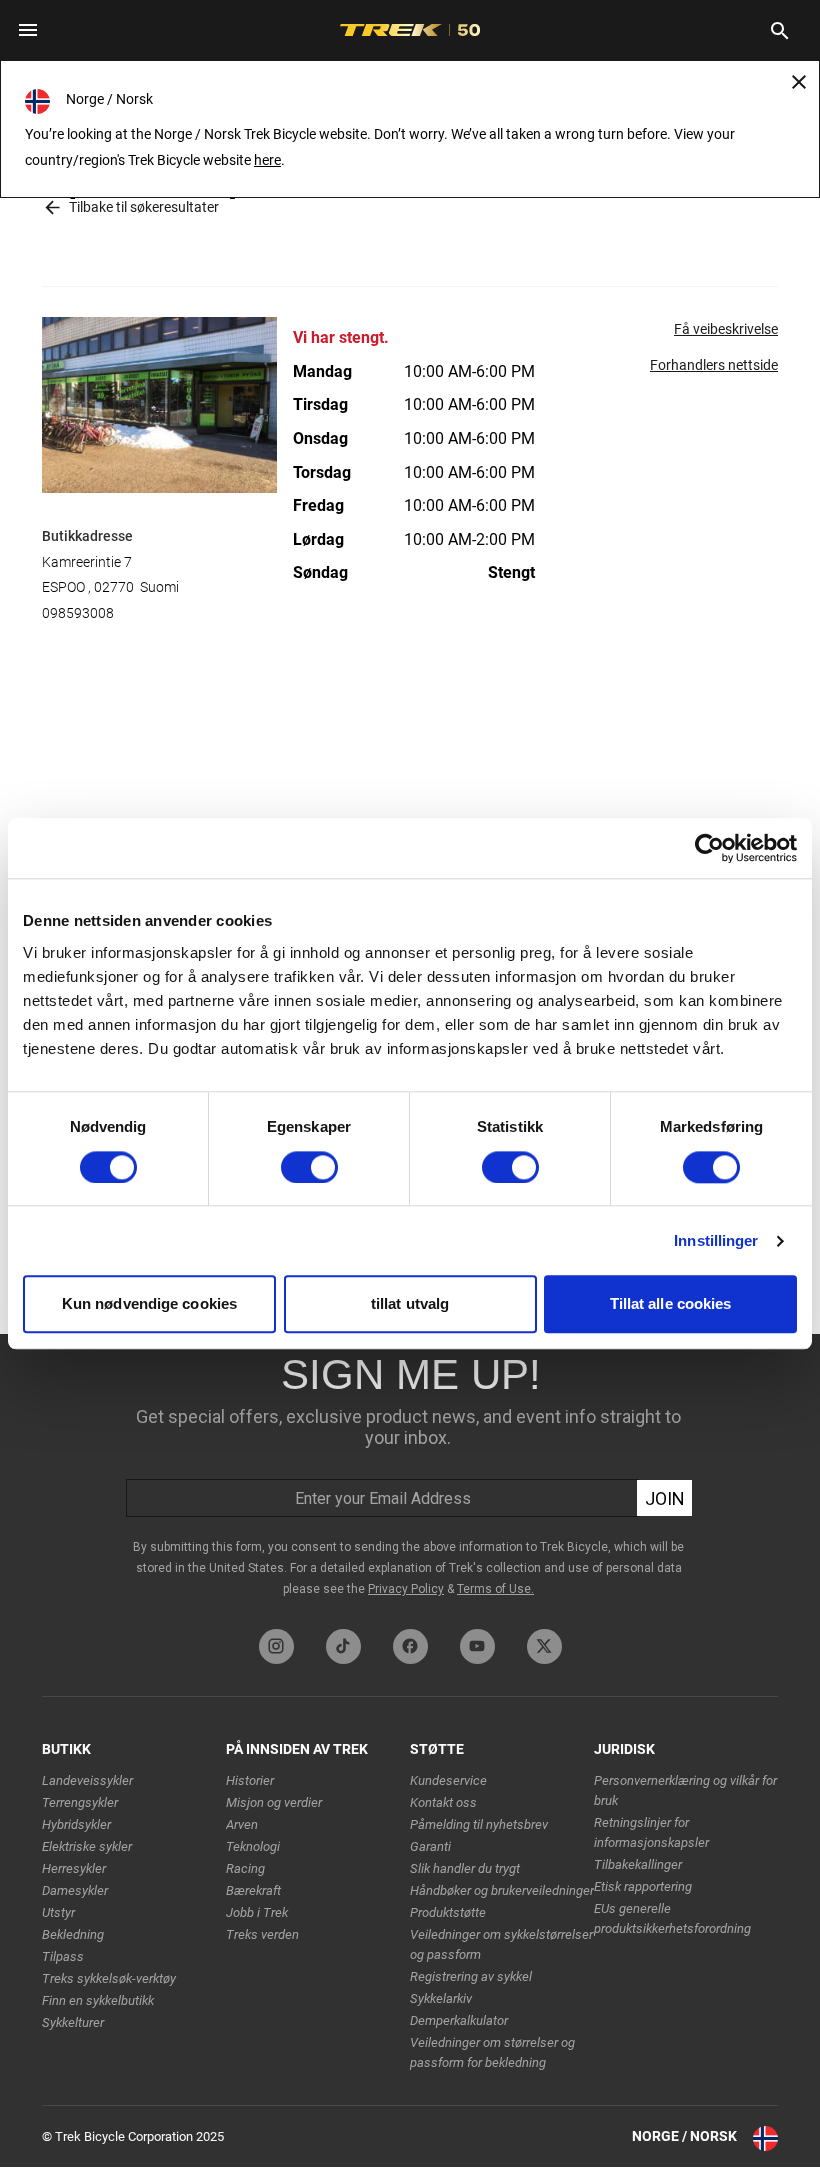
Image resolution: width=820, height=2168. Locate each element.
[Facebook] (410, 1646)
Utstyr (58, 1912)
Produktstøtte (448, 1912)
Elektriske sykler (87, 1846)
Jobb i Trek (257, 1912)
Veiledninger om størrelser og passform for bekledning (492, 2052)
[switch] (309, 1167)
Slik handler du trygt (465, 1868)
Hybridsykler (76, 1824)
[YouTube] (477, 1646)
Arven (242, 1824)
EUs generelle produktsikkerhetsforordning (672, 1918)
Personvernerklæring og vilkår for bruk (685, 1790)
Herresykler (74, 1868)
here (267, 160)
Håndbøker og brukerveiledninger (502, 1890)
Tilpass (63, 1956)
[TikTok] (343, 1646)
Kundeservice (448, 1780)
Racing (245, 1868)
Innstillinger (716, 1240)
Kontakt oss (443, 1802)
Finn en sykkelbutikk (98, 2000)
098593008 (78, 613)
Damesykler (75, 1890)
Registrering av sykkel (471, 1976)
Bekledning (73, 1934)
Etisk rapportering (643, 1886)
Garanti (430, 1846)
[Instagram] (276, 1646)
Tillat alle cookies (671, 1304)
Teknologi (253, 1846)
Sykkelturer (73, 2022)
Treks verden (262, 1934)
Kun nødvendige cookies (149, 1304)
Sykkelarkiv (441, 1998)
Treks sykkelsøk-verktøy (109, 1978)
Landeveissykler (87, 1780)
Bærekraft (253, 1890)
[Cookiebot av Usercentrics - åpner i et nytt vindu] (709, 848)
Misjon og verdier (274, 1802)
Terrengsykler (80, 1802)
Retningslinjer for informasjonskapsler (651, 1832)
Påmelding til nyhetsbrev (479, 1824)
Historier (250, 1780)
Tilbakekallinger (638, 1864)
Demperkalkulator (459, 2020)
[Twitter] (544, 1646)
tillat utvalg (410, 1304)
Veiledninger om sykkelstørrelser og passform (501, 1944)
